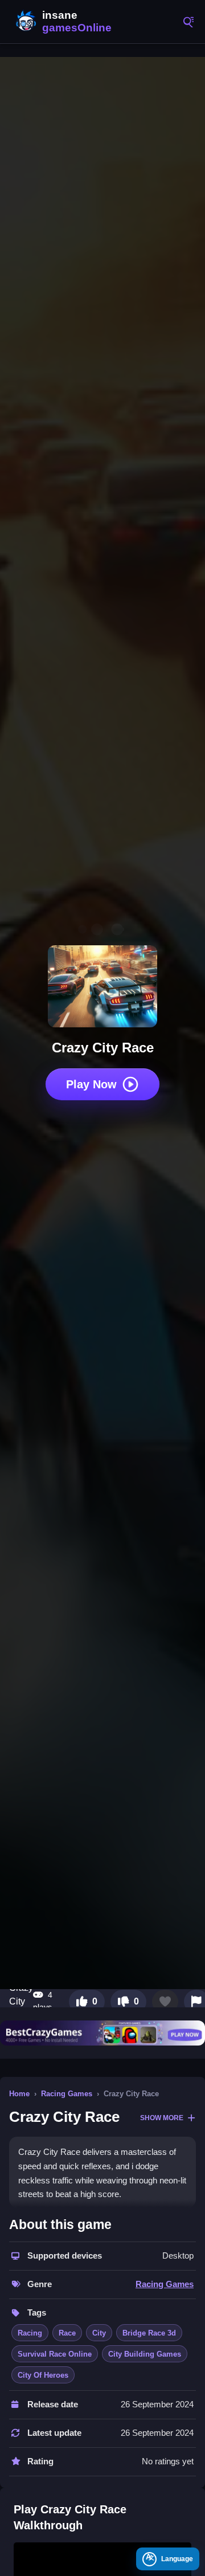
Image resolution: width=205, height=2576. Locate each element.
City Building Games (145, 2354)
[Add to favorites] (165, 2002)
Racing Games (67, 2094)
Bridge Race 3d (149, 2333)
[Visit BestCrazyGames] (102, 2033)
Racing (30, 2333)
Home (19, 2094)
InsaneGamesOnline (63, 22)
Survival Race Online (55, 2354)
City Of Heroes (43, 2375)
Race (67, 2333)
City (99, 2333)
